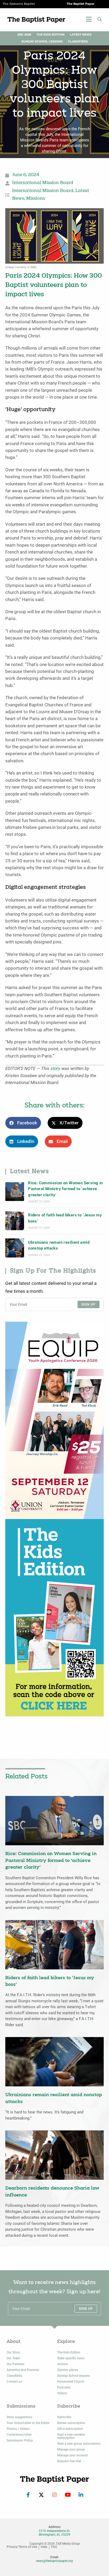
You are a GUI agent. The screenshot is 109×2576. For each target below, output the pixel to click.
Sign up (88, 1304)
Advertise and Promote (23, 2370)
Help (44, 2547)
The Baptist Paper (81, 4)
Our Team (13, 2358)
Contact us (14, 2382)
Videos (62, 2393)
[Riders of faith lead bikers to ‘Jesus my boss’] (15, 1221)
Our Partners (15, 2364)
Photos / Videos (18, 2429)
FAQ (54, 2547)
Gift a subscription (70, 2429)
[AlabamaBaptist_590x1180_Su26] (54, 1420)
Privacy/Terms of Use (22, 2547)
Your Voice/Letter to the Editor (28, 2423)
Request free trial (69, 2461)
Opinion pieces (68, 2370)
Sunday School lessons (74, 2376)
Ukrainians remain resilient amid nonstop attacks (59, 1245)
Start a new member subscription (71, 2436)
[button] (100, 19)
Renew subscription (71, 2423)
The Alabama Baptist (19, 4)
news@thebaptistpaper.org (54, 2561)
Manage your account (72, 2455)
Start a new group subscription (79, 2444)
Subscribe (64, 2417)
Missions (36, 199)
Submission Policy (20, 2440)
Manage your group (71, 2449)
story (55, 1069)
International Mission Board (43, 183)
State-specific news (71, 2358)
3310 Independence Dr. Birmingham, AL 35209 (54, 2533)
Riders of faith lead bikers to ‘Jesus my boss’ (65, 1218)
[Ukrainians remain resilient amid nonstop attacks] (15, 1248)
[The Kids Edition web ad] (54, 1618)
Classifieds (78, 42)
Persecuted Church (71, 2382)
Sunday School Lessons (42, 42)
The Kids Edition (51, 35)
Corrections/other (19, 2435)
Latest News (81, 35)
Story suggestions (19, 2417)
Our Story (13, 2352)
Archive (62, 2364)
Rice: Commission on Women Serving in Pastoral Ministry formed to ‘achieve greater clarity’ (65, 1189)
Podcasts (64, 2387)
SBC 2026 (24, 35)
